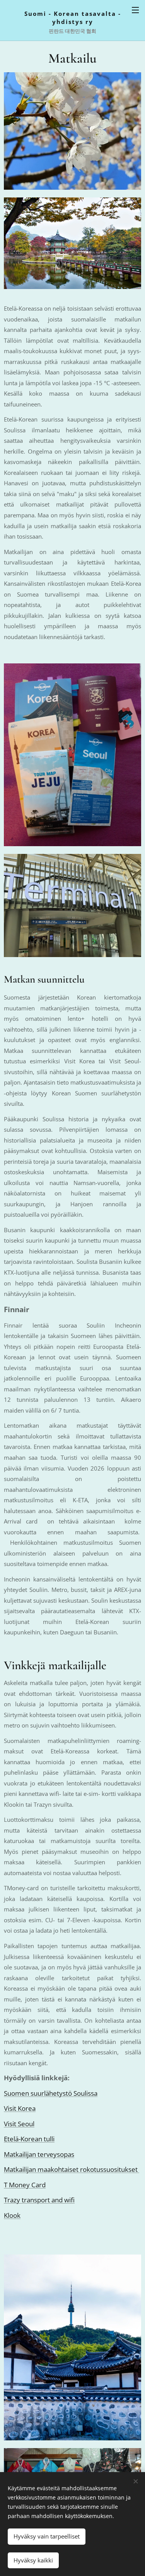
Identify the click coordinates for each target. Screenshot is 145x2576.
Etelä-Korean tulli (29, 2139)
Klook (12, 2215)
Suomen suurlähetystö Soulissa (51, 2093)
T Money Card (25, 2185)
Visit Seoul (19, 2124)
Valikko (135, 10)
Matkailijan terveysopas (39, 2154)
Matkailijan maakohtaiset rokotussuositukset (72, 2169)
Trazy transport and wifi (39, 2200)
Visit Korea (20, 2108)
